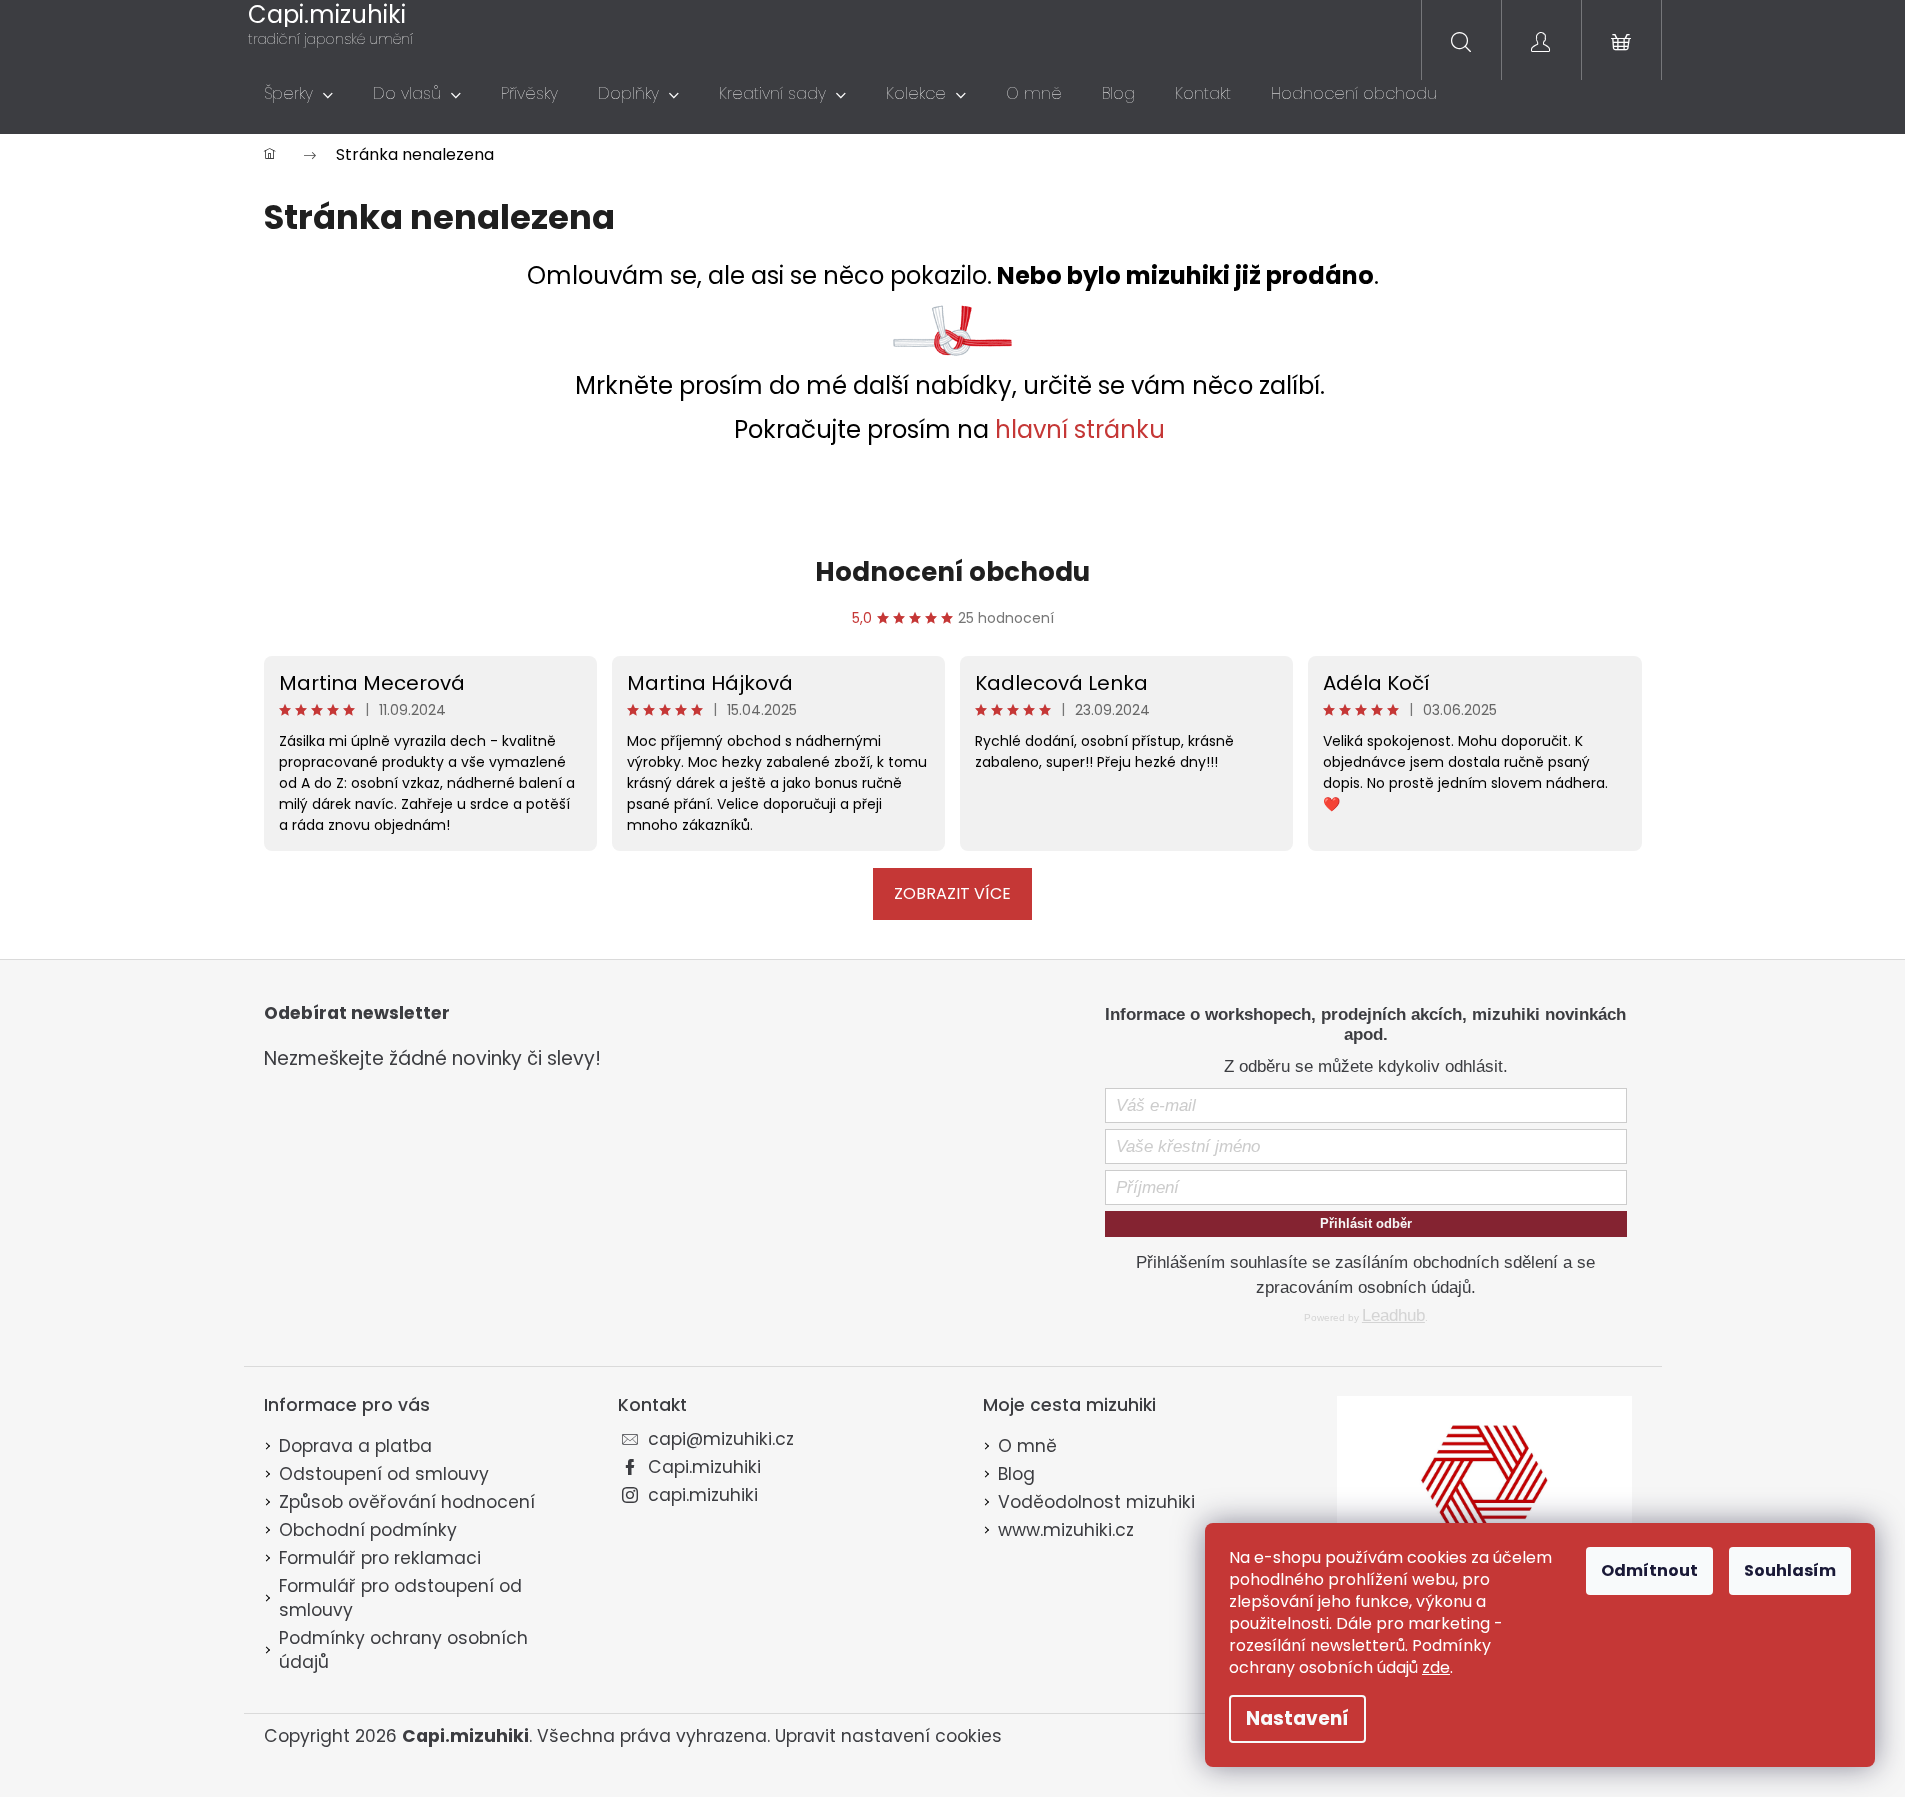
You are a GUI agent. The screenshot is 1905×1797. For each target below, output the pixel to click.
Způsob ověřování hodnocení (407, 1502)
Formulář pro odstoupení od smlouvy (400, 1598)
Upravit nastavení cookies (888, 1736)
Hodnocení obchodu (952, 572)
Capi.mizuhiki (704, 1467)
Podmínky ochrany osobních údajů (403, 1650)
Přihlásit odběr (1366, 1223)
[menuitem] (298, 94)
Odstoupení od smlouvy (384, 1474)
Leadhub (1393, 1315)
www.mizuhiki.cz (1066, 1530)
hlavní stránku (1080, 429)
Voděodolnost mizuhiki (1096, 1502)
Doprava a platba (355, 1446)
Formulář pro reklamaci (380, 1558)
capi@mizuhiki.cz (721, 1439)
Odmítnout (1649, 1570)
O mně (1027, 1446)
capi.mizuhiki (703, 1495)
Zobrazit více (952, 893)
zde (1436, 1667)
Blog (1016, 1474)
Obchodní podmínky (368, 1530)
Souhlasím (1790, 1570)
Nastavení (1297, 1718)
